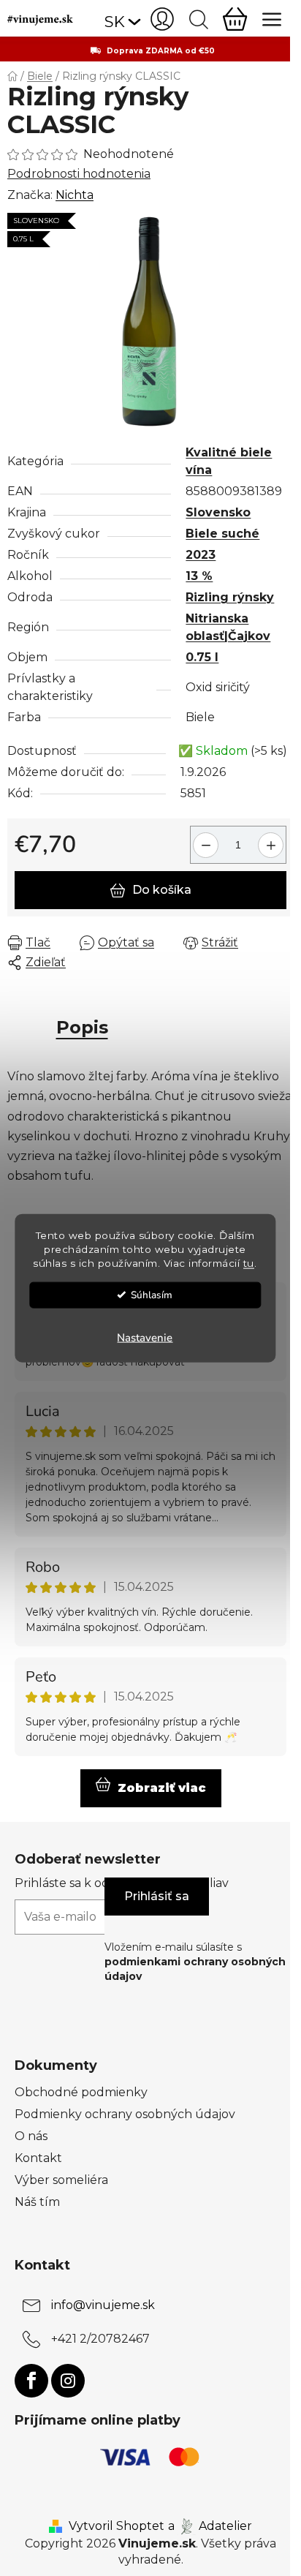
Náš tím (37, 2202)
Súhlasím (152, 1294)
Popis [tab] (82, 1027)
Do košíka (162, 890)
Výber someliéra (61, 2180)
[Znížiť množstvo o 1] (203, 839)
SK (115, 22)
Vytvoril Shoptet (117, 2526)
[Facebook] (31, 2381)
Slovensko (218, 512)
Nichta (75, 195)
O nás (31, 2136)
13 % (199, 576)
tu (249, 1262)
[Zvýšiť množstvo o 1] (273, 839)
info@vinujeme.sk (103, 2305)
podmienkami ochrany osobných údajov (195, 1969)
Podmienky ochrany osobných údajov (125, 2114)
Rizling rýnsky (230, 597)
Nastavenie (145, 1337)
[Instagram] (68, 2381)
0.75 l (202, 657)
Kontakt (38, 2158)
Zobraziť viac (162, 1788)
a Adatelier (210, 2526)
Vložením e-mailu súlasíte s (195, 1962)
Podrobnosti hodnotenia (79, 174)
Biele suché (222, 534)
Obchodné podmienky (81, 2092)
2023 (201, 555)
